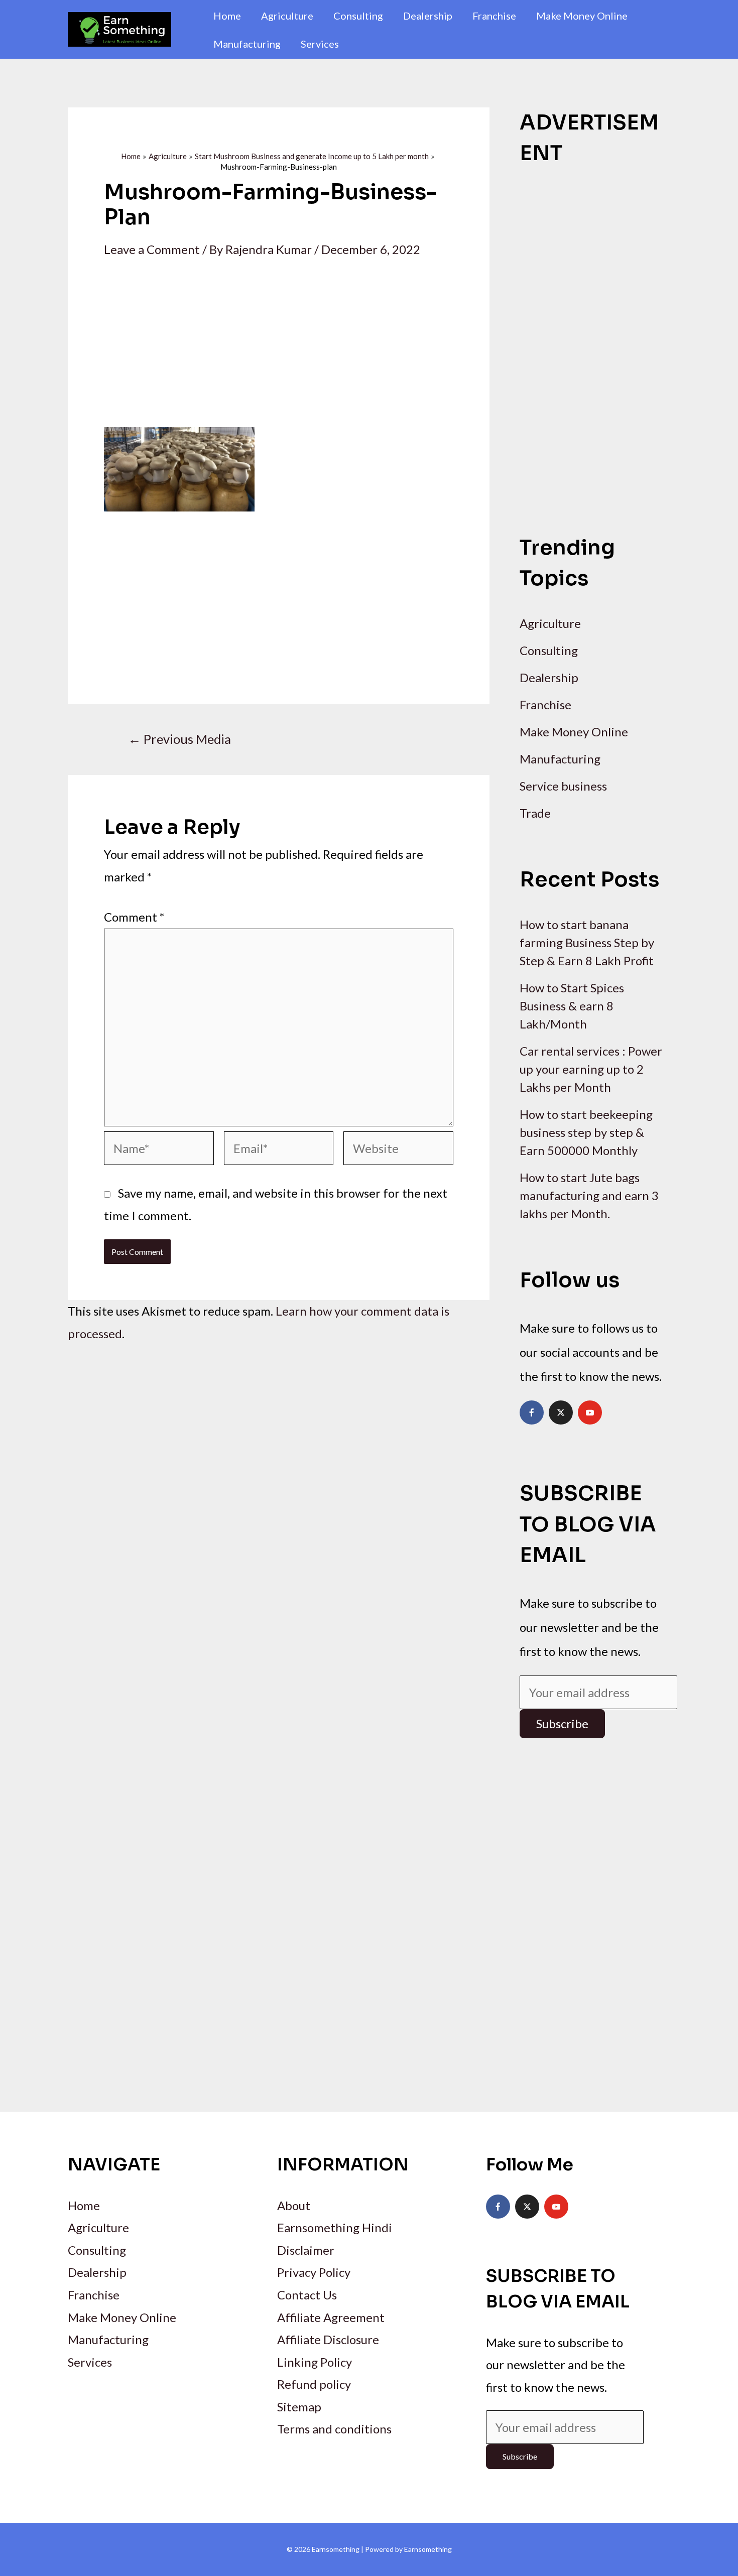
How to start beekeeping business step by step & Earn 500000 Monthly (586, 1132)
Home (227, 16)
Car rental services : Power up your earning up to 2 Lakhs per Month (591, 1069)
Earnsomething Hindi (335, 2227)
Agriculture (287, 16)
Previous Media (179, 739)
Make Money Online (582, 16)
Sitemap (299, 2407)
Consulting (358, 16)
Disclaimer (306, 2250)
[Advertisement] (279, 353)
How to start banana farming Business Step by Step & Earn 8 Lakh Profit (587, 942)
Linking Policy (315, 2362)
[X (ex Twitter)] (561, 1412)
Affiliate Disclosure (328, 2339)
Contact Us (307, 2295)
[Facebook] (532, 1412)
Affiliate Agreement (331, 2317)
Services (320, 44)
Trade (535, 813)
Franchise (494, 16)
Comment (134, 917)
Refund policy (314, 2384)
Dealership (428, 16)
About (294, 2205)
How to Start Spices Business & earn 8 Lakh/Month (572, 1006)
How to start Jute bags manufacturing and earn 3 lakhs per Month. (589, 1195)
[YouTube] (590, 1412)
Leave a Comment (152, 249)
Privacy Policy (314, 2272)
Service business (563, 786)
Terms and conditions (334, 2429)
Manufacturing (247, 44)
